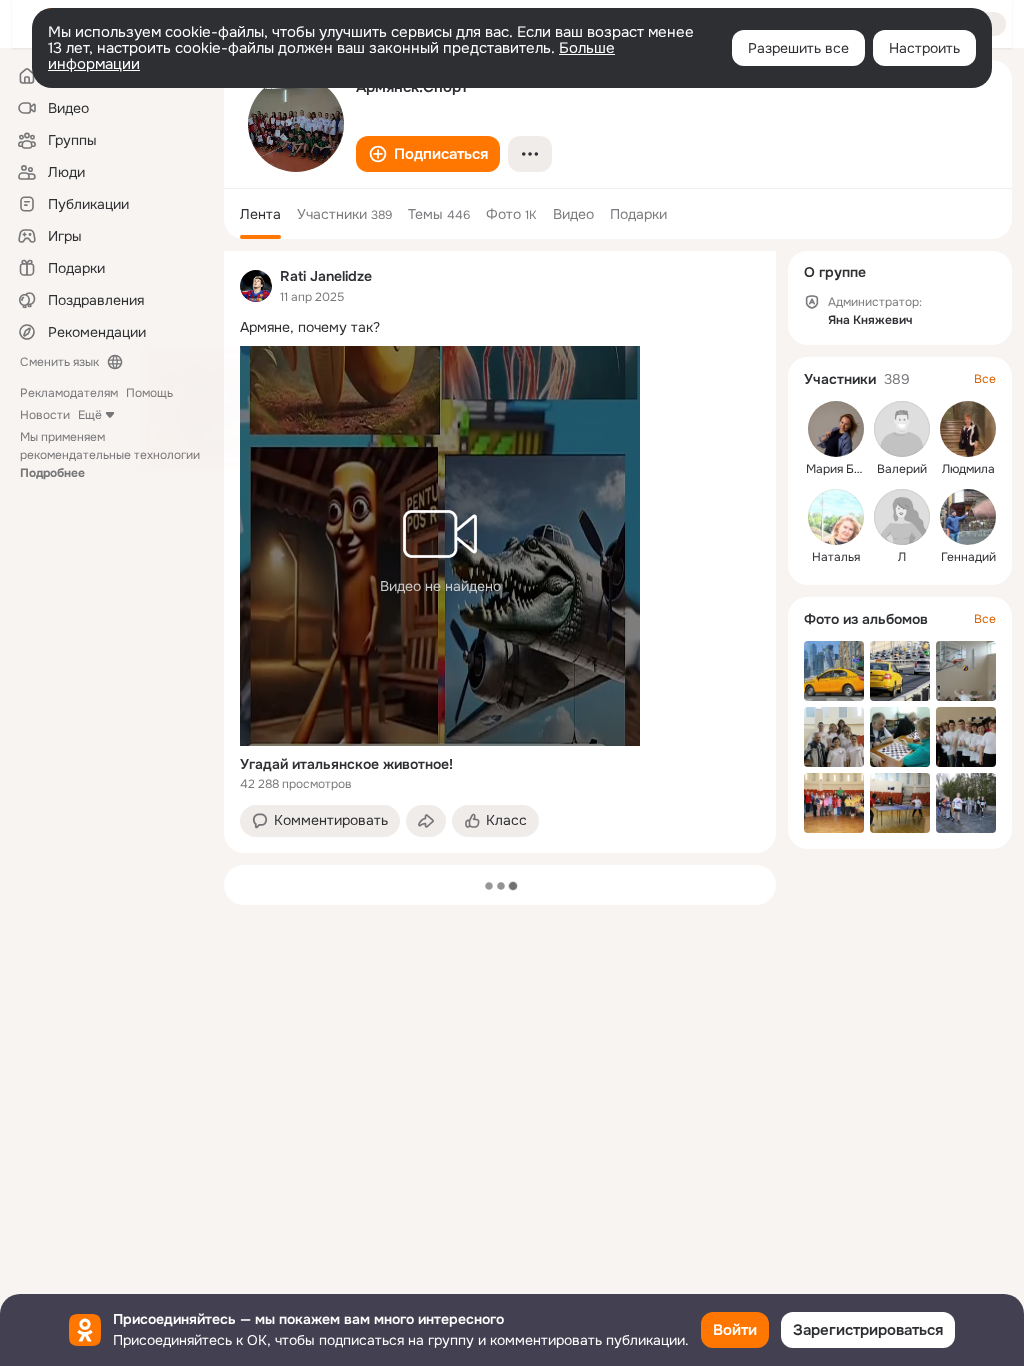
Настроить (924, 48)
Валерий (902, 469)
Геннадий (968, 557)
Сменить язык (59, 362)
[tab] (260, 214)
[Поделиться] (426, 821)
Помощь (149, 393)
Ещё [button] (90, 415)
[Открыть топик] (500, 327)
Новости (45, 415)
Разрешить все (798, 48)
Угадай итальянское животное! (346, 764)
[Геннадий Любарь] (968, 517)
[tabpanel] (500, 552)
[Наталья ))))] (836, 517)
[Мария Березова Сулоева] (836, 429)
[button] (428, 154)
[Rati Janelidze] (256, 286)
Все (985, 379)
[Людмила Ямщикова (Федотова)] (968, 429)
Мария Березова (854, 469)
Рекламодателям (69, 393)
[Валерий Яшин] (902, 429)
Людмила (968, 469)
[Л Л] (902, 517)
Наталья (836, 557)
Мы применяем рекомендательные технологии (110, 455)
